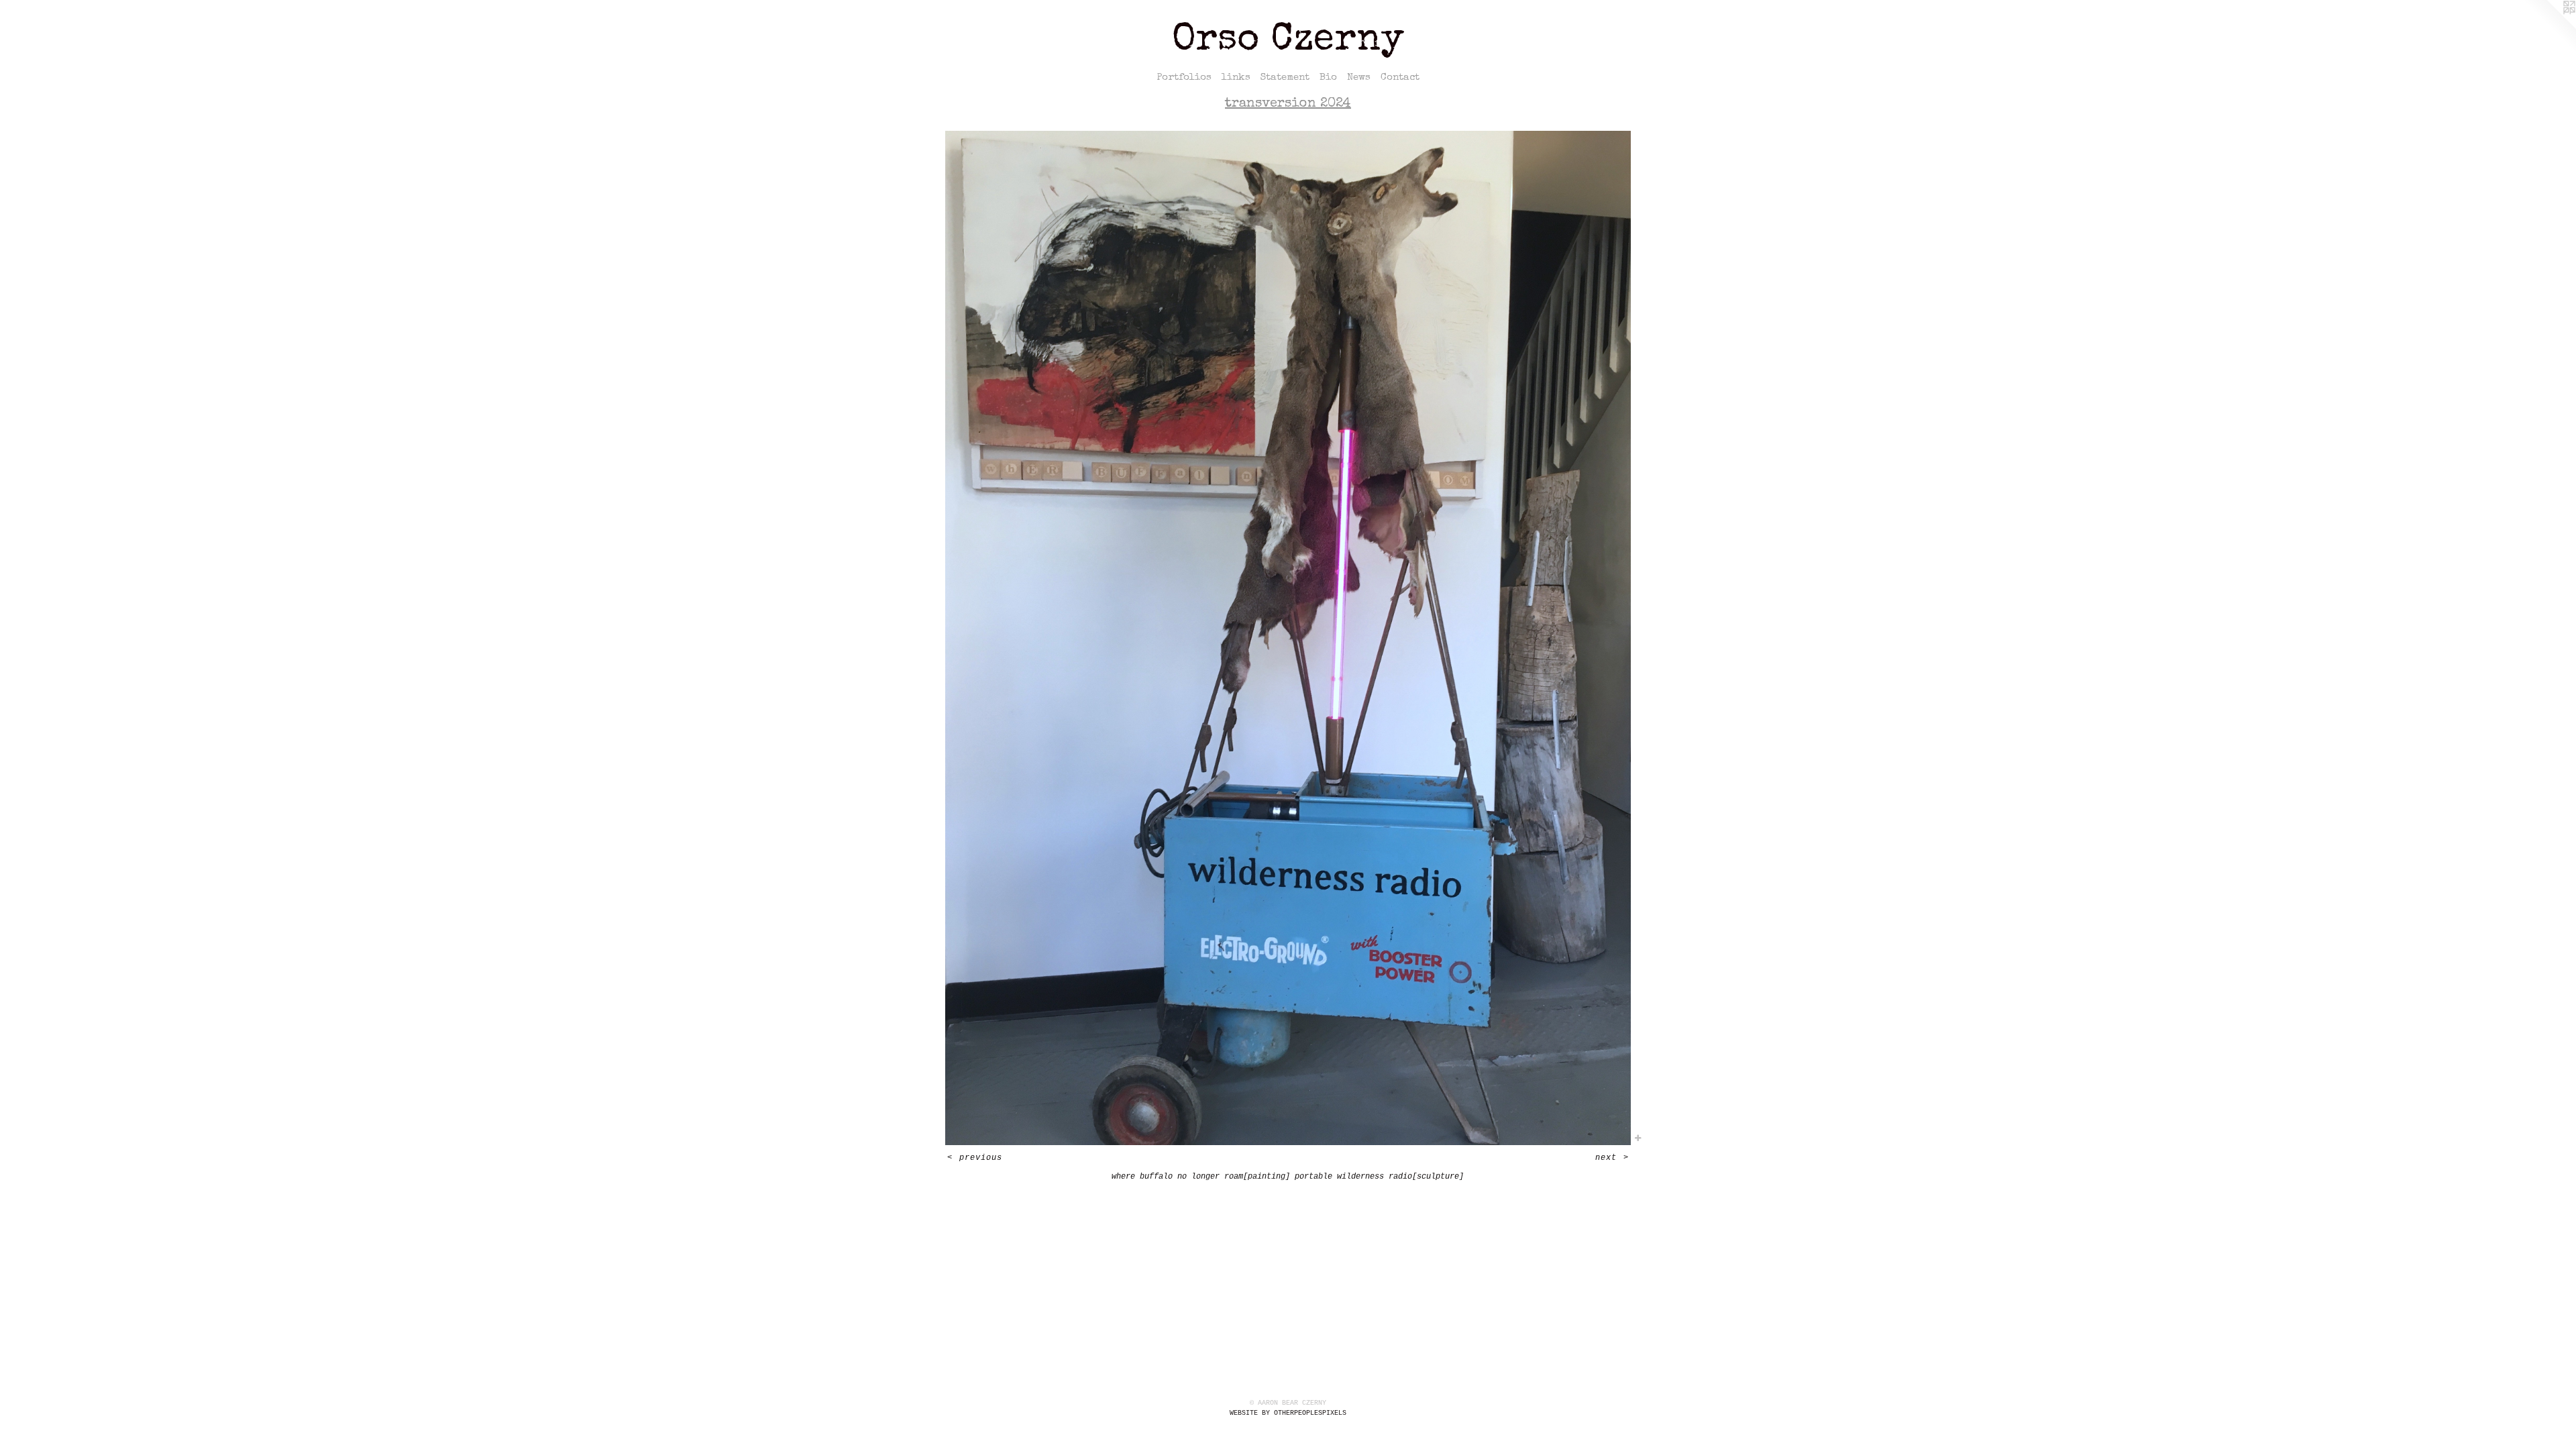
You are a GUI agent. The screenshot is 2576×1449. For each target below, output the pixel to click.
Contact (1400, 77)
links (1236, 77)
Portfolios (1184, 77)
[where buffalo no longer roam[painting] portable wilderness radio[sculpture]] (1288, 638)
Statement (1285, 77)
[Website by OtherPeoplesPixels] (2549, 27)
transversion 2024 (1288, 104)
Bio (1328, 77)
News (1359, 77)
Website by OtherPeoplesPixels (1288, 1413)
